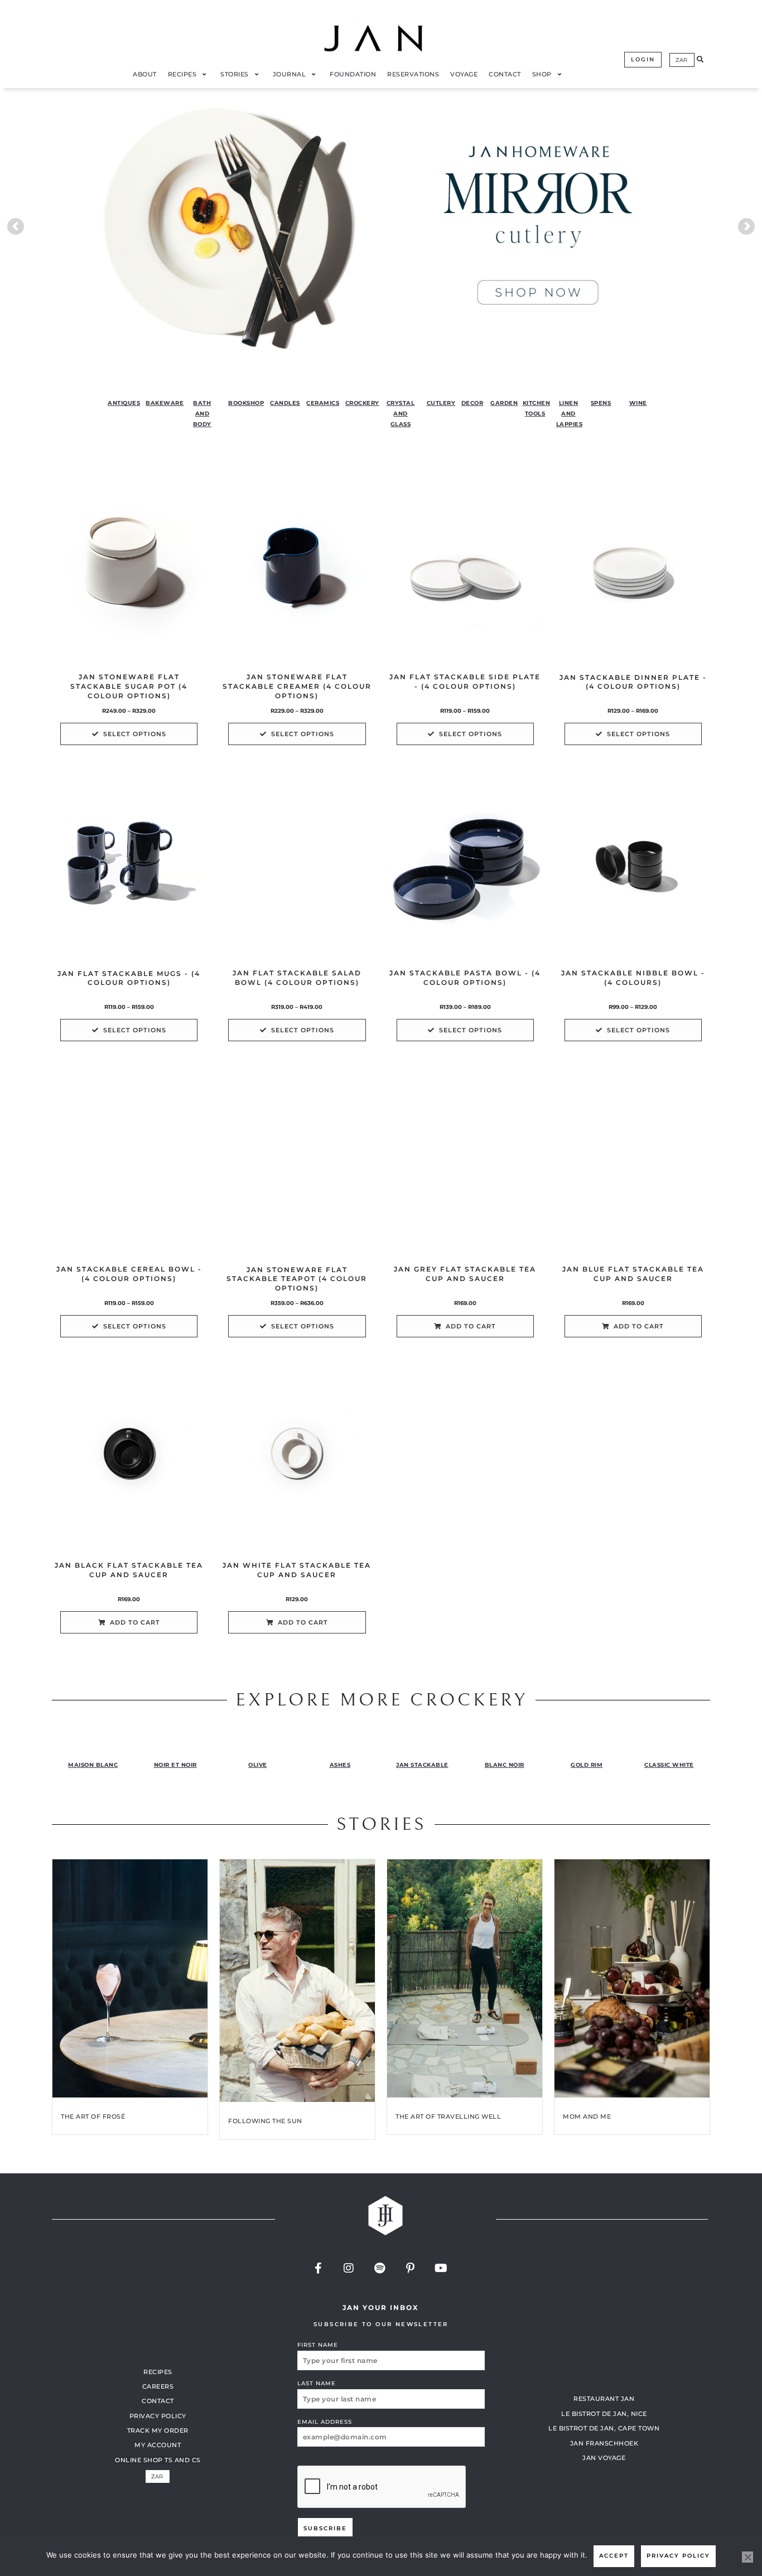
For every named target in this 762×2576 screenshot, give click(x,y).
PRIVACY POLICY (158, 2415)
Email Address (325, 2421)
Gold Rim (587, 1765)
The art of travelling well (448, 2116)
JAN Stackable (422, 1765)
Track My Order (158, 2430)
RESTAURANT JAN (604, 2399)
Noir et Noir (175, 1765)
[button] (700, 60)
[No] (747, 2557)
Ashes (340, 1765)
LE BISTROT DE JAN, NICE (604, 2413)
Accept (614, 2556)
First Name (318, 2345)
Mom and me (587, 2116)
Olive (258, 1765)
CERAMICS (323, 403)
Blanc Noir (505, 1765)
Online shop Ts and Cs (158, 2459)
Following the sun (265, 2121)
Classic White (669, 1765)
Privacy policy (678, 2556)
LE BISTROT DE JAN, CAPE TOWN (604, 2428)
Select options (135, 734)
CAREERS (158, 2386)
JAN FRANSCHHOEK (604, 2443)
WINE (638, 403)
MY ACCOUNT (158, 2445)
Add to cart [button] (471, 1326)
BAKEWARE (165, 403)
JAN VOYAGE (604, 2458)
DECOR (472, 403)
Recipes (158, 2371)
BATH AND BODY (202, 413)
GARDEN (504, 403)
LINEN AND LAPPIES (570, 413)
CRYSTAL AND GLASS (401, 413)
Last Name (317, 2383)
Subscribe (325, 2528)
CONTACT (158, 2401)
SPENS (601, 403)
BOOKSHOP (246, 403)
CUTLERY (441, 403)
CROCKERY (362, 403)
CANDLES (285, 403)
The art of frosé (93, 2116)
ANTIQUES (124, 403)
